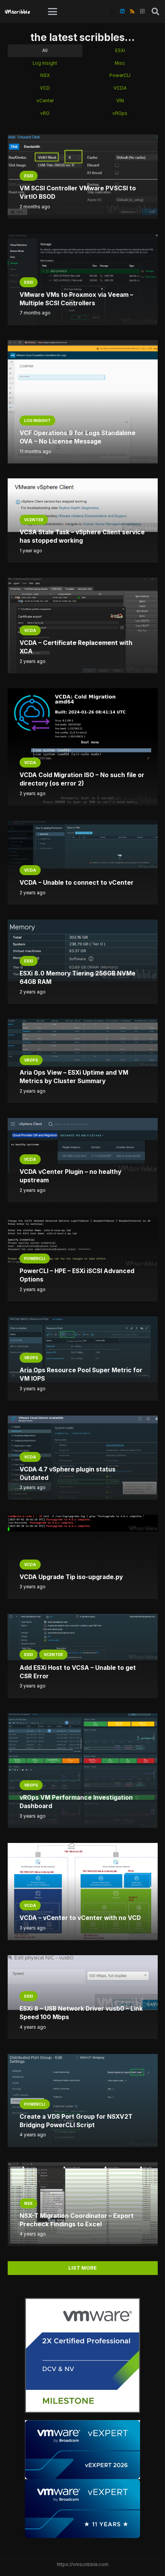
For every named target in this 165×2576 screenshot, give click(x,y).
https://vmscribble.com (83, 2565)
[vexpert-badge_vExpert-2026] (83, 2450)
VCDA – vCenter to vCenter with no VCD (80, 1918)
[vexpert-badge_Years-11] (83, 2509)
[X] (112, 11)
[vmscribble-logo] (18, 11)
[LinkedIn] (122, 11)
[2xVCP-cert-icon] (83, 2355)
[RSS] (132, 11)
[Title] (142, 11)
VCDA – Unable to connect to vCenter (77, 883)
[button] (53, 11)
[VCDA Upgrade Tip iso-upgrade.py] (83, 1523)
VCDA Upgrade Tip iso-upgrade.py (71, 1577)
